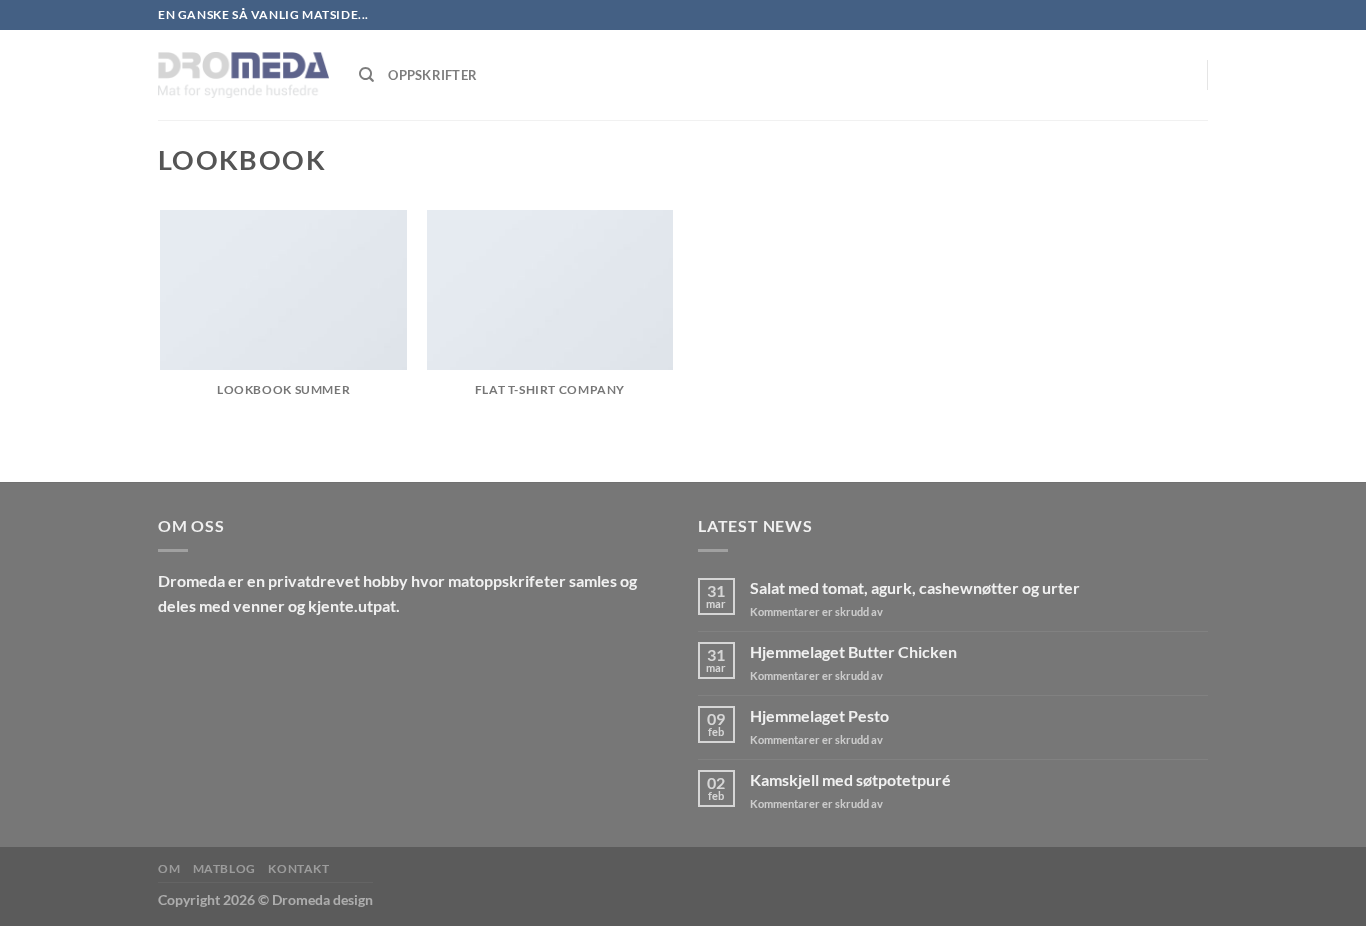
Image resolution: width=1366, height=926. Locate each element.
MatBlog (224, 868)
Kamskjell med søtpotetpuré (850, 779)
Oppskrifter (432, 75)
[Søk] (366, 75)
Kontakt (298, 868)
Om (169, 868)
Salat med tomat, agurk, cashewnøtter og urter (915, 587)
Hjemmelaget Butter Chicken (853, 651)
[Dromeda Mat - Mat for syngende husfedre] (243, 75)
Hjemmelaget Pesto (819, 715)
